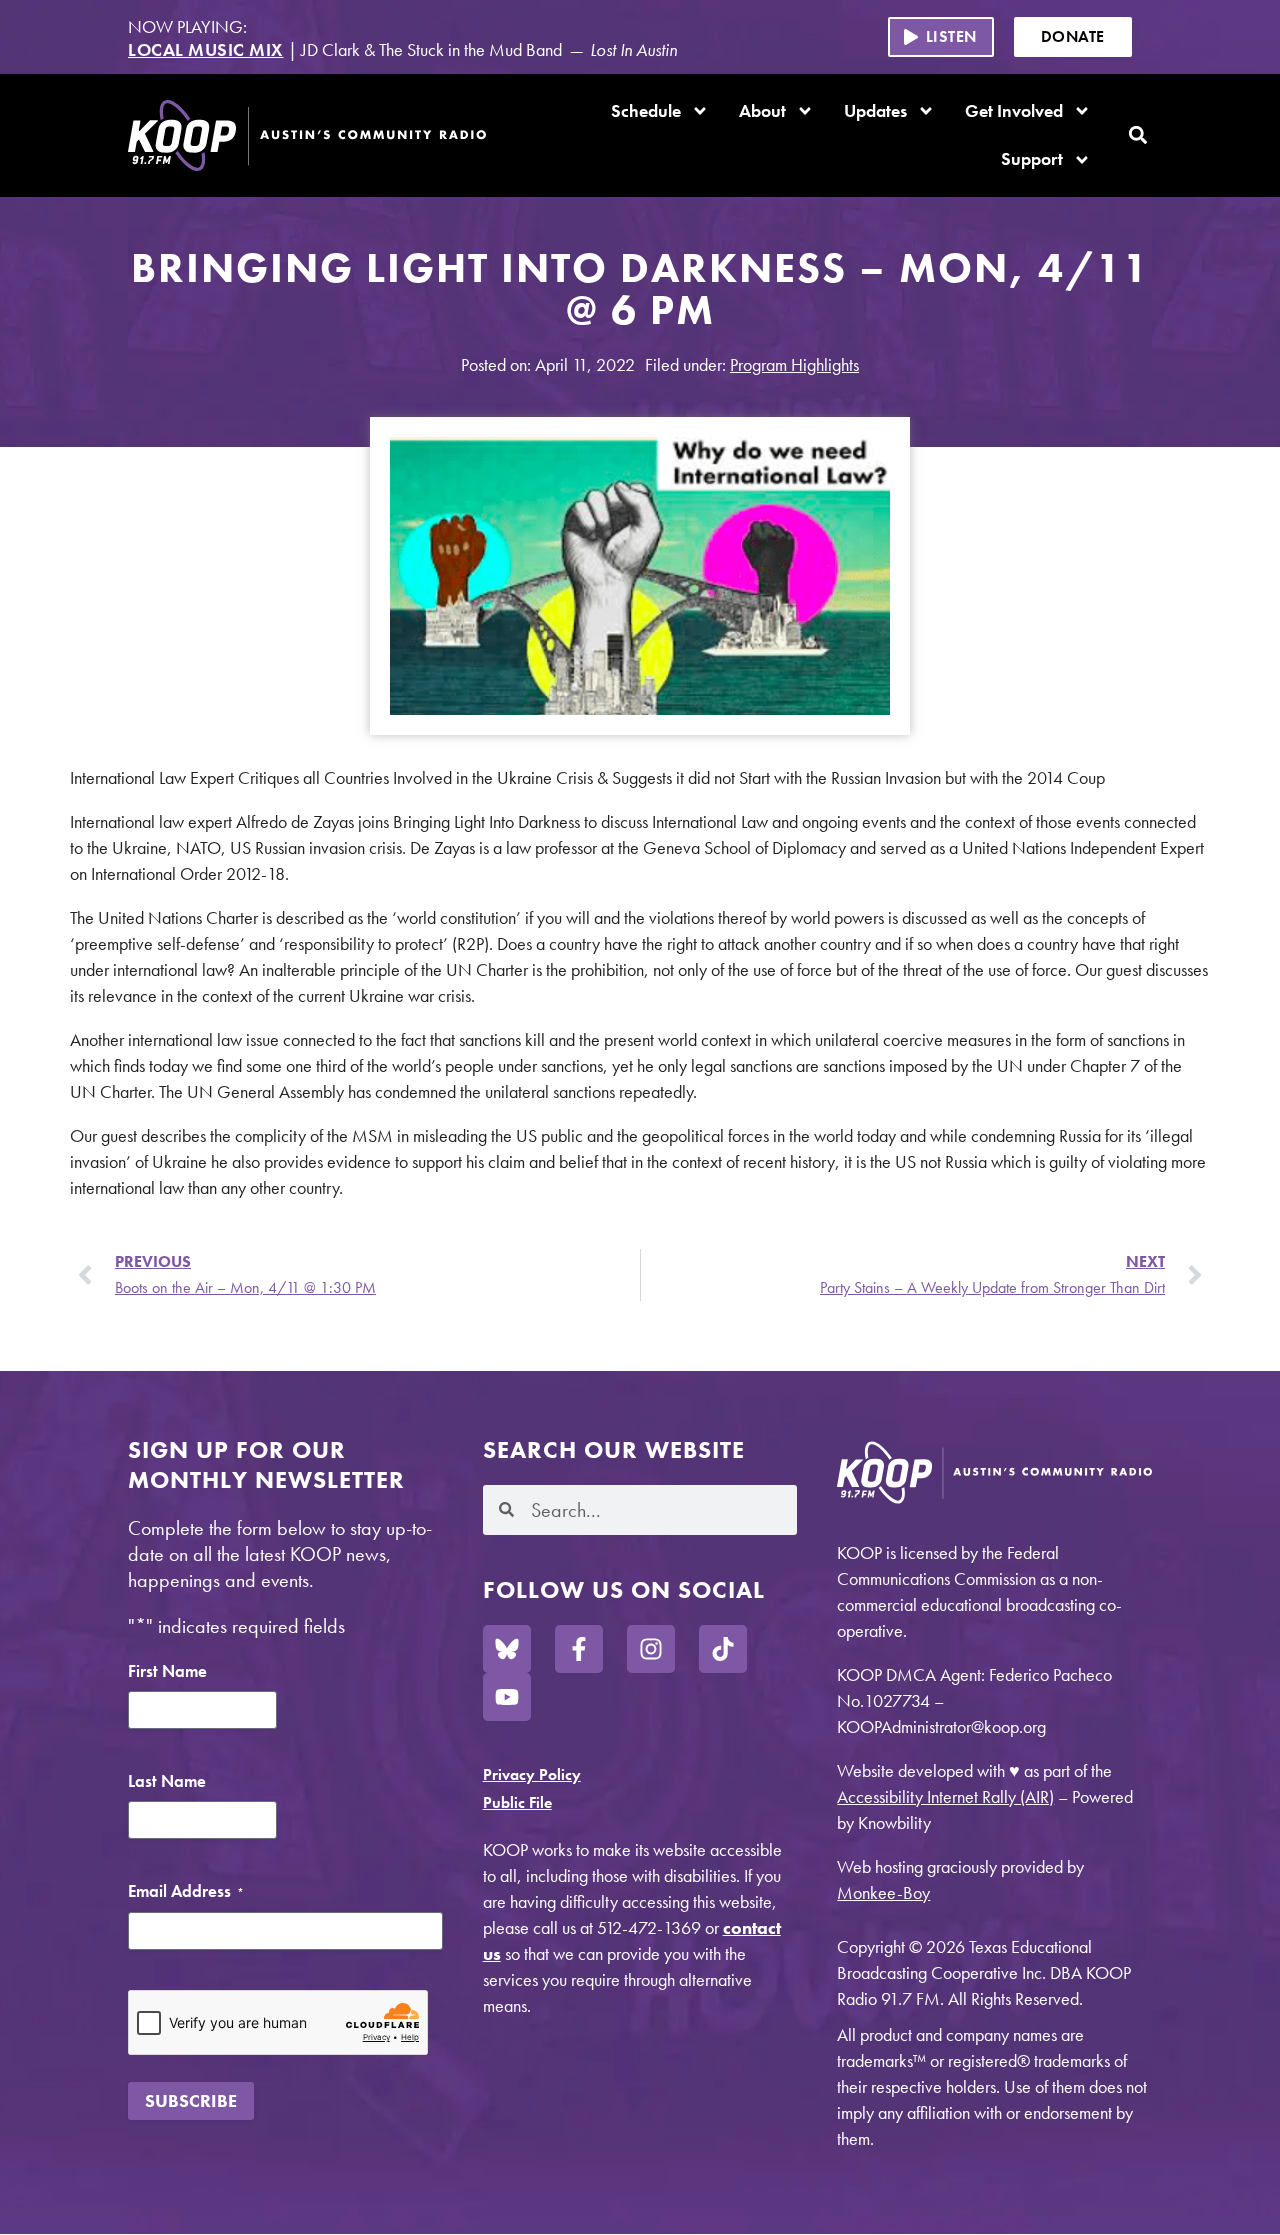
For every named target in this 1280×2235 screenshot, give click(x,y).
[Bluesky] (507, 1649)
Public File (517, 1802)
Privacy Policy (532, 1774)
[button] (941, 37)
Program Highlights (794, 364)
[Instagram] (651, 1649)
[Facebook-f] (579, 1649)
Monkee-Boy (883, 1892)
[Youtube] (507, 1697)
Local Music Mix (206, 49)
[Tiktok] (723, 1649)
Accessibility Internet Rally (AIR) (945, 1796)
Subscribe (191, 2100)
